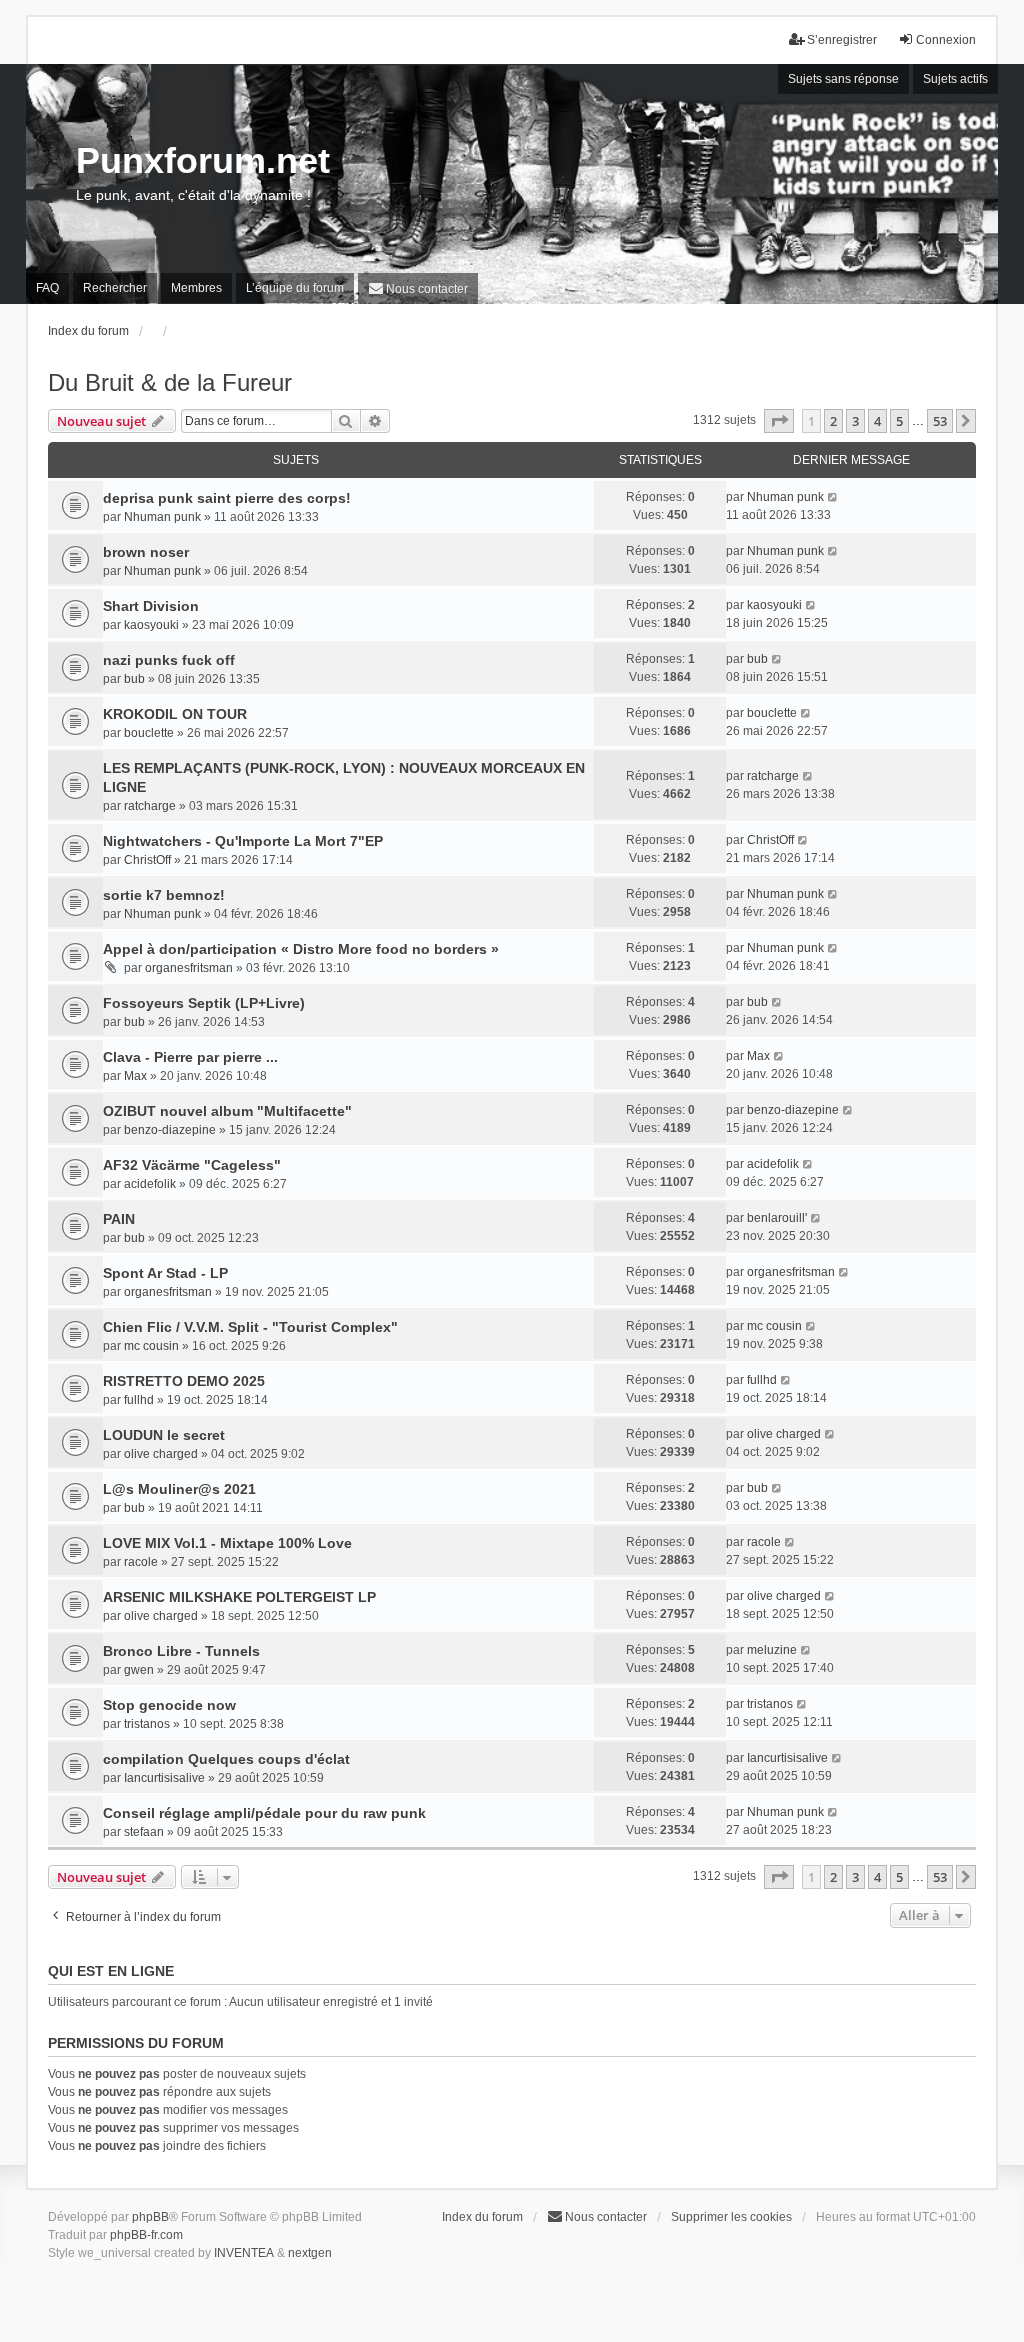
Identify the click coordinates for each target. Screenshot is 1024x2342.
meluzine (772, 1650)
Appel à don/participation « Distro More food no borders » (301, 949)
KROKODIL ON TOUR (175, 714)
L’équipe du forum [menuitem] (295, 288)
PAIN (119, 1219)
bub (134, 679)
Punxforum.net (203, 160)
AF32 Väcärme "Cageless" (192, 1165)
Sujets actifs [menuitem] (955, 79)
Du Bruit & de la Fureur (170, 382)
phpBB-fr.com (146, 2235)
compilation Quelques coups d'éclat (226, 1759)
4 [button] (877, 421)
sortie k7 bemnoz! (164, 895)
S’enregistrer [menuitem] (842, 40)
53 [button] (940, 421)
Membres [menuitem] (196, 288)
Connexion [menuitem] (946, 40)
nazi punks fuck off (169, 660)
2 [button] (833, 421)
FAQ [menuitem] (47, 288)
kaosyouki (151, 625)
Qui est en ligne (111, 1971)
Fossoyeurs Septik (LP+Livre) (204, 1003)
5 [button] (899, 421)
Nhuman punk (162, 517)
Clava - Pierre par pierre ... (190, 1057)
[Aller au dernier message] (833, 497)
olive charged (161, 1454)
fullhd (139, 1400)
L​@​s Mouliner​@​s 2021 (179, 1489)
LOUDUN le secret (164, 1435)
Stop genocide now (169, 1705)
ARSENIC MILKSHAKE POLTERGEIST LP (239, 1597)
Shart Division (151, 606)
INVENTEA (244, 2253)
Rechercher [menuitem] (115, 288)
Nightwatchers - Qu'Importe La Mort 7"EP (243, 841)
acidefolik (150, 1184)
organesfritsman (189, 968)
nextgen (310, 2253)
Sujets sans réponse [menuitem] (843, 79)
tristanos (147, 1724)
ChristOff (147, 860)
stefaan (144, 1832)
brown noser (146, 552)
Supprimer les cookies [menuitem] (731, 2217)
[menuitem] (418, 288)
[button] (779, 421)
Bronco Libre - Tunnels (181, 1651)
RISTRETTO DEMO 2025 (184, 1381)
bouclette (149, 733)
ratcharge (150, 806)
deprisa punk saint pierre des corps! (227, 498)
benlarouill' (777, 1218)
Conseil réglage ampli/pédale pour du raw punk (264, 1813)
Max (135, 1076)
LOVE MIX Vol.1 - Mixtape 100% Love (227, 1543)
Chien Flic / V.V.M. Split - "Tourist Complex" (250, 1327)
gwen (139, 1670)
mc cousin (151, 1346)
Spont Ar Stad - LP (165, 1273)
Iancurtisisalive (164, 1778)
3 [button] (855, 421)
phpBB (150, 2217)
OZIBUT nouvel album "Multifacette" (227, 1111)
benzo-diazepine (170, 1130)
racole (141, 1562)
